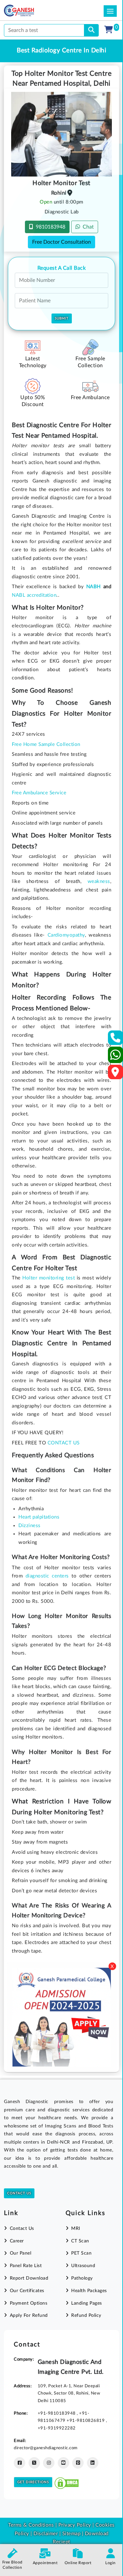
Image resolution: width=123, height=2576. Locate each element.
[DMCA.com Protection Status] (67, 2482)
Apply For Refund (29, 2316)
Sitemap (72, 2534)
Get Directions (33, 2482)
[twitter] (34, 2463)
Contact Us (19, 2193)
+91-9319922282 (57, 2428)
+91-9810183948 (57, 2413)
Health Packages (89, 2291)
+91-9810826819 (86, 2421)
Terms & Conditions (31, 2525)
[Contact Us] (116, 1040)
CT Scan (80, 2241)
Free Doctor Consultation (61, 242)
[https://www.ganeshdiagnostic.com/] (28, 11)
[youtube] (63, 2463)
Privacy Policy (74, 2525)
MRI (76, 2229)
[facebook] (20, 2463)
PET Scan (81, 2253)
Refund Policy (86, 2316)
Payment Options (29, 2303)
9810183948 (49, 227)
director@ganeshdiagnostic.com (46, 2448)
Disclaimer (46, 2534)
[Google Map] (115, 1074)
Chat (87, 227)
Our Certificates (27, 2291)
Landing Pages (87, 2303)
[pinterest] (78, 2463)
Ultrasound (83, 2266)
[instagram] (49, 2463)
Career (17, 2241)
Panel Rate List (26, 2266)
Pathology (82, 2278)
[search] (91, 30)
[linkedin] (93, 2463)
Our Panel (20, 2253)
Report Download (29, 2278)
